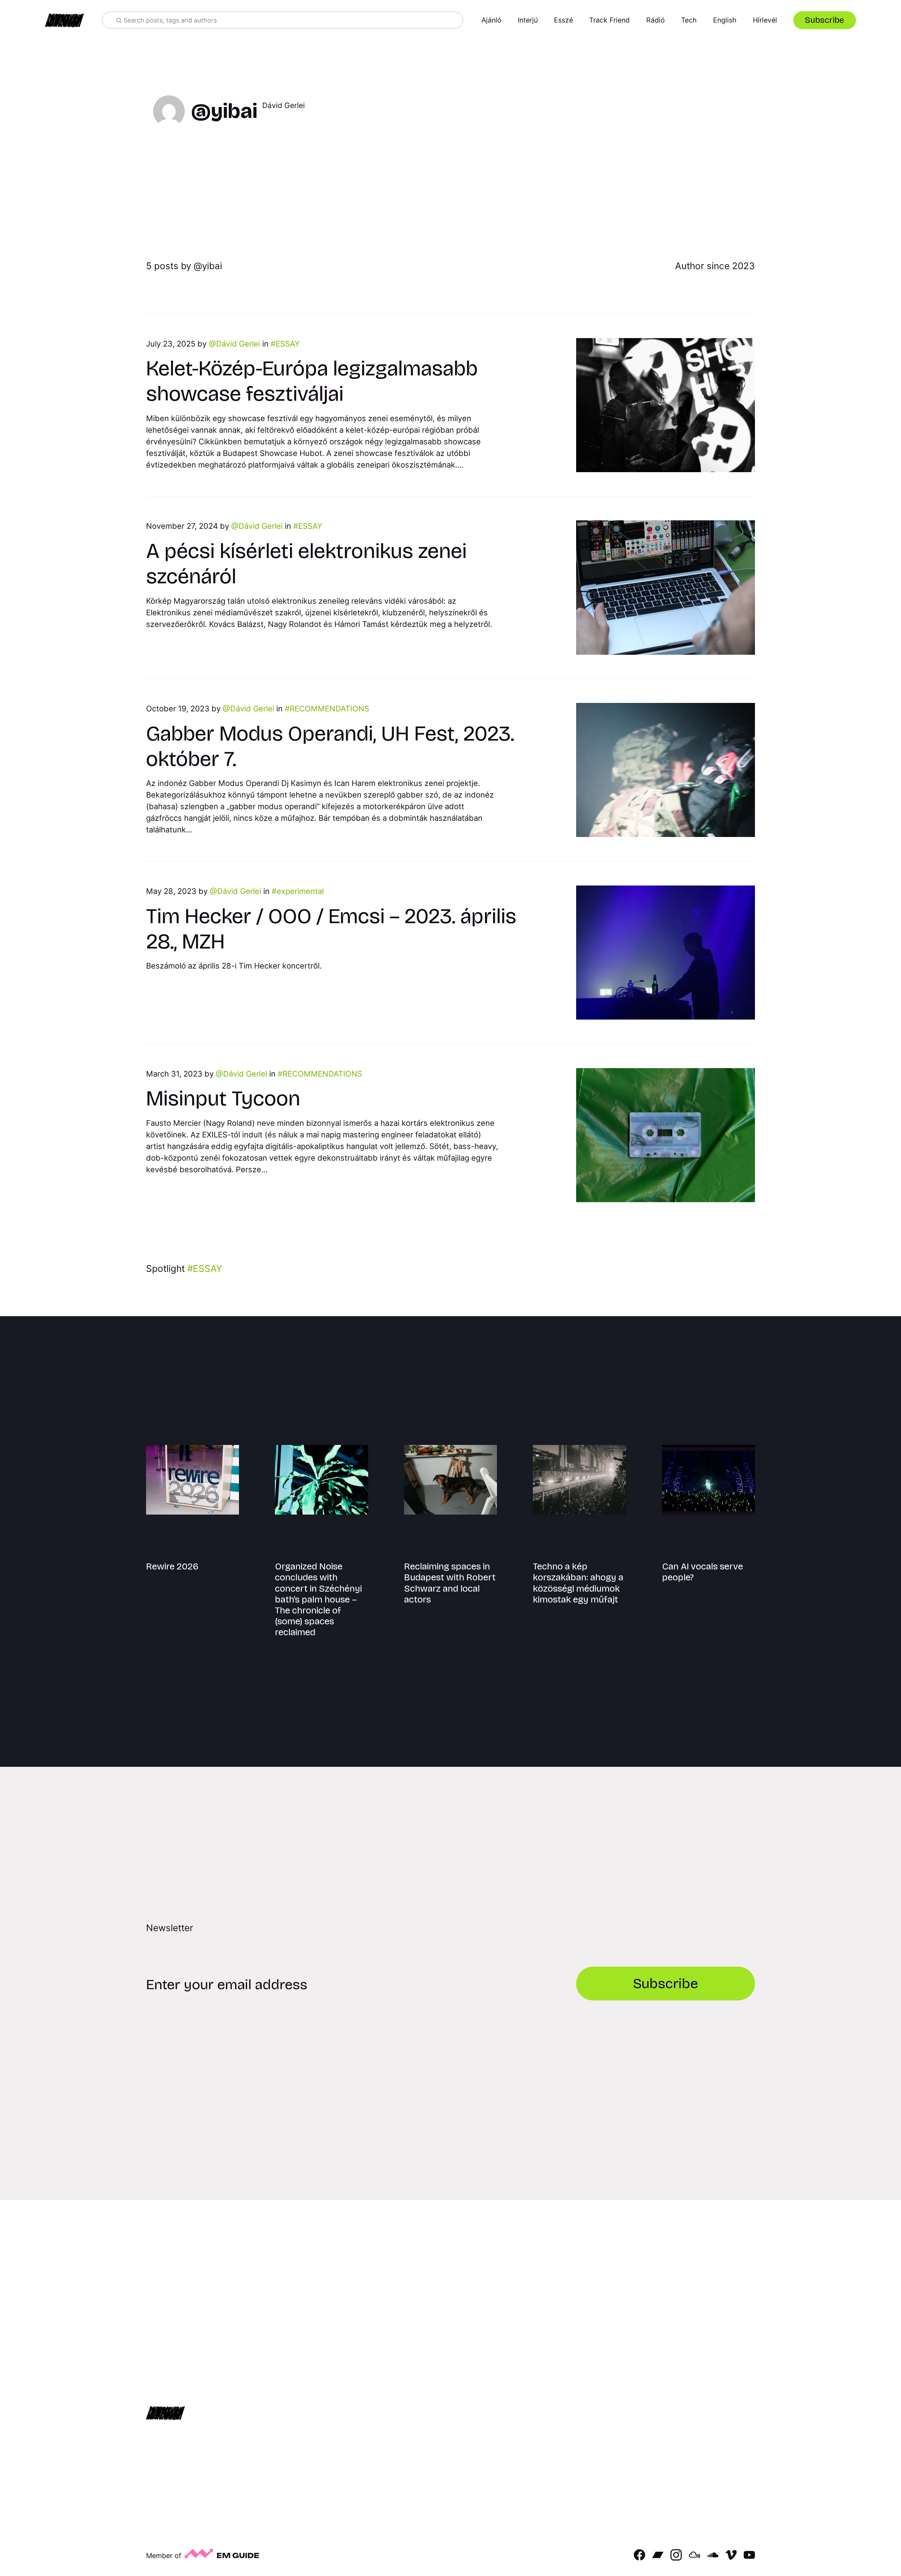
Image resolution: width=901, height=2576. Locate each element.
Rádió (656, 20)
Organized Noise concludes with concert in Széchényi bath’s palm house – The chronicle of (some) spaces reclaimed (318, 1599)
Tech (689, 20)
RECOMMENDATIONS (329, 709)
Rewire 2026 (172, 1566)
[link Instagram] (676, 2558)
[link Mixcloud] (694, 2558)
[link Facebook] (639, 2558)
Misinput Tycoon (223, 1098)
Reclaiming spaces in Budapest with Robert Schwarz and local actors (450, 1583)
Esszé (563, 20)
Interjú (528, 20)
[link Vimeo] (731, 2558)
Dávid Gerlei (238, 344)
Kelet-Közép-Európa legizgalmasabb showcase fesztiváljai (312, 381)
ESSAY (288, 344)
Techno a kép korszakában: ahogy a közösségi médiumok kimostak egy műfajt (578, 1583)
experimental (300, 891)
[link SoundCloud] (713, 2558)
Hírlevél (765, 20)
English (725, 20)
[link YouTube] (749, 2558)
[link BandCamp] (658, 2558)
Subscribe (824, 20)
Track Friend (609, 20)
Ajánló (492, 20)
